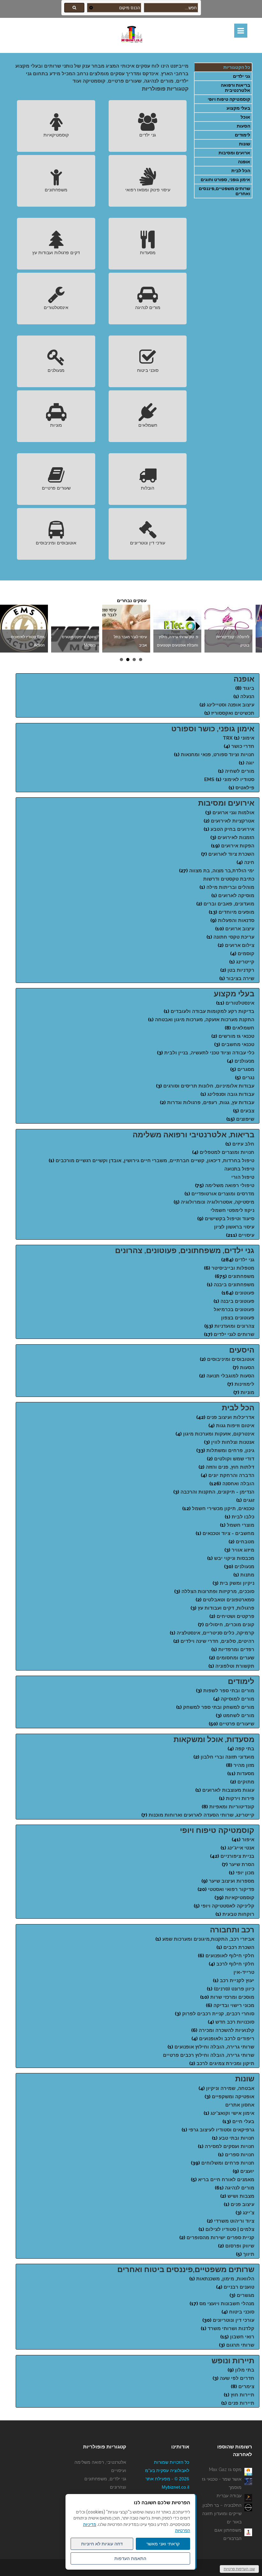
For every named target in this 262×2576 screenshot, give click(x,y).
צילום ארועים (240, 945)
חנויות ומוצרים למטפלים (227, 1152)
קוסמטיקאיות (56, 135)
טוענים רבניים (239, 2287)
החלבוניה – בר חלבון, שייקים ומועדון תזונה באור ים (222, 2513)
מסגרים (246, 1069)
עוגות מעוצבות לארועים (228, 1790)
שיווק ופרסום (240, 2246)
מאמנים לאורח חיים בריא (226, 2180)
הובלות (148, 488)
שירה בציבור (240, 978)
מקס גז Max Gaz (225, 2469)
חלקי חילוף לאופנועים (230, 1956)
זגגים (249, 1500)
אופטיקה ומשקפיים (233, 2097)
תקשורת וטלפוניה (235, 1666)
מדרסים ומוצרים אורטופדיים (223, 1194)
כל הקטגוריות (237, 67)
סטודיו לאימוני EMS (229, 779)
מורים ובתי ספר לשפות (229, 1691)
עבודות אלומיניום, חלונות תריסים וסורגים (209, 1086)
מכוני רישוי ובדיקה (234, 2005)
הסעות (243, 126)
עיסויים (246, 1235)
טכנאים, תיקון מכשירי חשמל (223, 1509)
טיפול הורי (243, 1177)
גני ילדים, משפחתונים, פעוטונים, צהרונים (185, 1250)
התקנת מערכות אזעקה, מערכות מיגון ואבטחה (205, 1020)
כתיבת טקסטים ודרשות (229, 879)
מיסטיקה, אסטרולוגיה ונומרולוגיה (218, 1202)
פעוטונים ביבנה (237, 1301)
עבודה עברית (229, 2496)
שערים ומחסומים (235, 1658)
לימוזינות (244, 1384)
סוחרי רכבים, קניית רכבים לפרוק (218, 2014)
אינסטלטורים (56, 307)
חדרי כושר (243, 746)
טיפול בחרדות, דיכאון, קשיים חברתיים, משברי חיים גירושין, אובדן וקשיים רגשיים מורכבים (155, 1161)
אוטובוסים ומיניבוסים (56, 543)
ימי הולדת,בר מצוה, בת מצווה (222, 871)
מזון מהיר (244, 1765)
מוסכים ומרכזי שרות (232, 1997)
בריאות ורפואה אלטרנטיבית (235, 88)
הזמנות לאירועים (236, 838)
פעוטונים (245, 1293)
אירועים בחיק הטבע (232, 829)
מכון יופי (245, 1873)
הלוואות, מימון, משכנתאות (225, 2279)
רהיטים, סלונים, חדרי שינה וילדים (217, 1641)
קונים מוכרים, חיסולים (230, 1625)
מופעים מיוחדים (236, 912)
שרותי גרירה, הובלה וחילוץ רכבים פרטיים (209, 2055)
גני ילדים (242, 76)
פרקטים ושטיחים (235, 1616)
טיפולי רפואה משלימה (230, 1185)
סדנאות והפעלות (236, 920)
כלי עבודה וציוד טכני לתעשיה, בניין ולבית (209, 1053)
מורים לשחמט (239, 1716)
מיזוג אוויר (243, 1550)
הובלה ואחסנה (238, 1484)
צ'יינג (249, 2213)
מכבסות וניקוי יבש (234, 1558)
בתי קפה (245, 1749)
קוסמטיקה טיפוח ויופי (229, 99)
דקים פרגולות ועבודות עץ (56, 253)
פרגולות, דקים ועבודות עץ (226, 1608)
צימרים (246, 2387)
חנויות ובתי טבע (237, 2138)
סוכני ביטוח (148, 370)
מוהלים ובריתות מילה (230, 887)
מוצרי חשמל (241, 1525)
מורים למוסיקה (238, 1699)
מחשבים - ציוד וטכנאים (228, 1533)
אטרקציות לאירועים (233, 821)
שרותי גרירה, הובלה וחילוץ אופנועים (214, 2047)
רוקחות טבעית (238, 1914)
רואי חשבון (242, 2337)
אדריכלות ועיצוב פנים (231, 1417)
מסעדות (148, 253)
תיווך (249, 2254)
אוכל (245, 117)
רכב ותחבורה (232, 1930)
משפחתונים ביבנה (234, 1285)
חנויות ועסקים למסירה (230, 2146)
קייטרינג (245, 962)
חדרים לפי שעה (237, 2378)
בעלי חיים (243, 2122)
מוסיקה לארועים (236, 896)
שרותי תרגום (240, 2345)
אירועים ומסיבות (226, 803)
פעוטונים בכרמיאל (234, 1310)
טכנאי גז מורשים (236, 1036)
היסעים (242, 1350)
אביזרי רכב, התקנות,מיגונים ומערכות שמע (208, 1939)
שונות (245, 144)
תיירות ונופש (233, 2361)
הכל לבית (241, 171)
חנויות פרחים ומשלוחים (228, 2163)
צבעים (247, 1111)
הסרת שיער (242, 1864)
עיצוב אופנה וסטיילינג (231, 705)
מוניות (56, 425)
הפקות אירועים (238, 846)
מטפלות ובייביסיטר (233, 1268)
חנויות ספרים (240, 2155)
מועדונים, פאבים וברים (229, 904)
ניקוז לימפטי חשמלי (232, 1210)
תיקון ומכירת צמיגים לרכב (225, 2063)
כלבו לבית (243, 1517)
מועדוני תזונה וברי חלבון (227, 1757)
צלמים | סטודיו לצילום (230, 2229)
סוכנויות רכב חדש (235, 2022)
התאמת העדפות (130, 2558)
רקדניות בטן (241, 970)
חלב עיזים (243, 1144)
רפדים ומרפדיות (236, 1650)
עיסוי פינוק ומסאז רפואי (148, 190)
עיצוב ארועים (240, 929)
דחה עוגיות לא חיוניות (102, 2544)
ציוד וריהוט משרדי (234, 2221)
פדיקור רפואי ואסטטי (231, 1889)
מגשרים (246, 2295)
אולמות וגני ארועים (233, 813)
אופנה (244, 162)
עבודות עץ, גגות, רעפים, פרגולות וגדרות (211, 1103)
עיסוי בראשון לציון (234, 1227)
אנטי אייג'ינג (241, 1848)
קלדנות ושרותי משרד (231, 2329)
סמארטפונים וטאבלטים (229, 1600)
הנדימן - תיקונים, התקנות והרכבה (217, 1492)
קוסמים (246, 954)
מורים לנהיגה (148, 307)
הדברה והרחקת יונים (231, 1475)
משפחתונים (56, 190)
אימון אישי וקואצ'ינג (232, 2113)
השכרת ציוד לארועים (231, 854)
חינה (249, 862)
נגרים (248, 1078)
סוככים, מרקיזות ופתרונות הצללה (218, 1591)
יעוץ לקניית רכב (237, 1981)
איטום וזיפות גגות (235, 1426)
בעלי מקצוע (238, 108)
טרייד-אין (244, 1972)
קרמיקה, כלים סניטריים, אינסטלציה (216, 1633)
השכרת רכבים (239, 1947)
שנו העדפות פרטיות (239, 2569)
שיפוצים (245, 1119)
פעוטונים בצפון (238, 1318)
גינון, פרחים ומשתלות (230, 1450)
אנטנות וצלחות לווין (233, 1442)
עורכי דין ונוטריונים (148, 543)
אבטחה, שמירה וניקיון (230, 2088)
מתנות (247, 1575)
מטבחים (245, 1542)
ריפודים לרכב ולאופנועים (227, 2039)
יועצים (247, 2171)
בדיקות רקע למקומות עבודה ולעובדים (212, 1011)
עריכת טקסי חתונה (234, 937)
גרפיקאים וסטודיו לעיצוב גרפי (221, 2130)
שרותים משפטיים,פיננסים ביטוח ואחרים (186, 2269)
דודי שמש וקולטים (234, 1459)
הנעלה (247, 697)
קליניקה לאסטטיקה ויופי (228, 1906)
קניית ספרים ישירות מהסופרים (220, 2238)
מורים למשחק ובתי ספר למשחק (219, 1707)
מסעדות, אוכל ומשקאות (214, 1739)
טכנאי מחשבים (238, 1044)
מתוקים (246, 1782)
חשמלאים (148, 425)
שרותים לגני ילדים (234, 1334)
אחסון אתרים (240, 2105)
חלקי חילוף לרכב (235, 1964)
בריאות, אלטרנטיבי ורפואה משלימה (193, 1135)
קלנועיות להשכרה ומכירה (227, 2030)
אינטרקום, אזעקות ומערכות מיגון (219, 1434)
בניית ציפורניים (237, 1856)
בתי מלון (245, 2370)
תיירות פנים (241, 2403)
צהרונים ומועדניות (234, 1326)
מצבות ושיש (241, 2196)
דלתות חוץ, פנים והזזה (230, 1467)
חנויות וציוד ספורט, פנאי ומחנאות (218, 755)
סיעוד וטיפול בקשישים (230, 1219)
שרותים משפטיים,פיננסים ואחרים (224, 191)
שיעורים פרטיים (237, 1724)
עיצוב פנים (243, 2204)
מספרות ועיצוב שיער (232, 1881)
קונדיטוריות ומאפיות (232, 1807)
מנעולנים (56, 370)
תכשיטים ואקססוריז (233, 713)
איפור (248, 1840)
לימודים (243, 135)
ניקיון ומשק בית (237, 1583)
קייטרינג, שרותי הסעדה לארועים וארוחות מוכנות (201, 1815)
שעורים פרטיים (56, 488)
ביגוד (249, 688)
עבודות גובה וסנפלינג (231, 1094)
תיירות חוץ (243, 2395)
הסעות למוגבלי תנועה (230, 1376)
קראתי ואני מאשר (163, 2544)
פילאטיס (245, 788)
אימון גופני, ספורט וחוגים (225, 180)
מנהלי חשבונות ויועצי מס (227, 2304)
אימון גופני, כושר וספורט (213, 729)
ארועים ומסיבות (234, 153)
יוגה (250, 763)
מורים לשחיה (240, 771)
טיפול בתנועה (239, 1169)
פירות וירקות (240, 1798)
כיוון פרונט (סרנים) (234, 1989)
